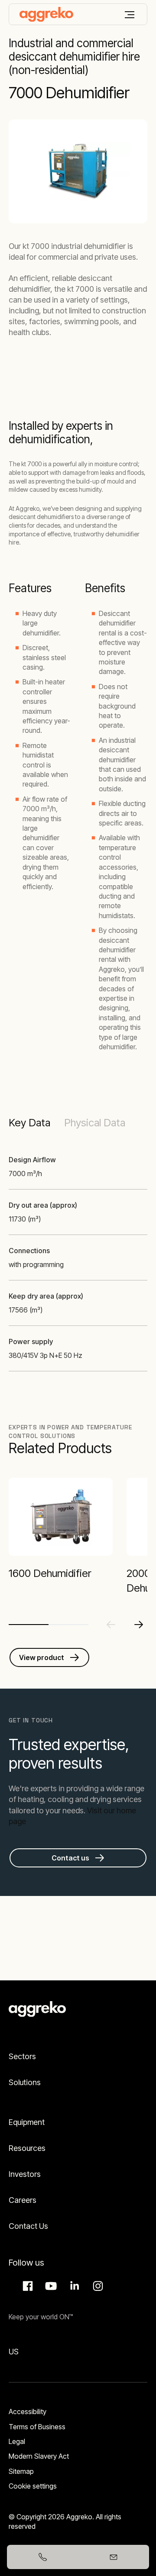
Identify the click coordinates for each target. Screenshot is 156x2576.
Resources (27, 2148)
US (14, 2352)
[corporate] (46, 14)
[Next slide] (139, 1625)
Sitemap (21, 2471)
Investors (25, 2174)
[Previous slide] (111, 1625)
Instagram (97, 2286)
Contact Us (28, 2226)
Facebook (26, 2286)
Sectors (22, 2056)
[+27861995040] (42, 2557)
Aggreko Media (50, 2286)
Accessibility (28, 2412)
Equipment (27, 2122)
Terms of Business (37, 2427)
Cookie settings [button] (33, 2486)
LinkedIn (73, 2286)
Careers (23, 2200)
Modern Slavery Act (39, 2456)
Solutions (25, 2082)
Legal (17, 2441)
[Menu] (130, 15)
